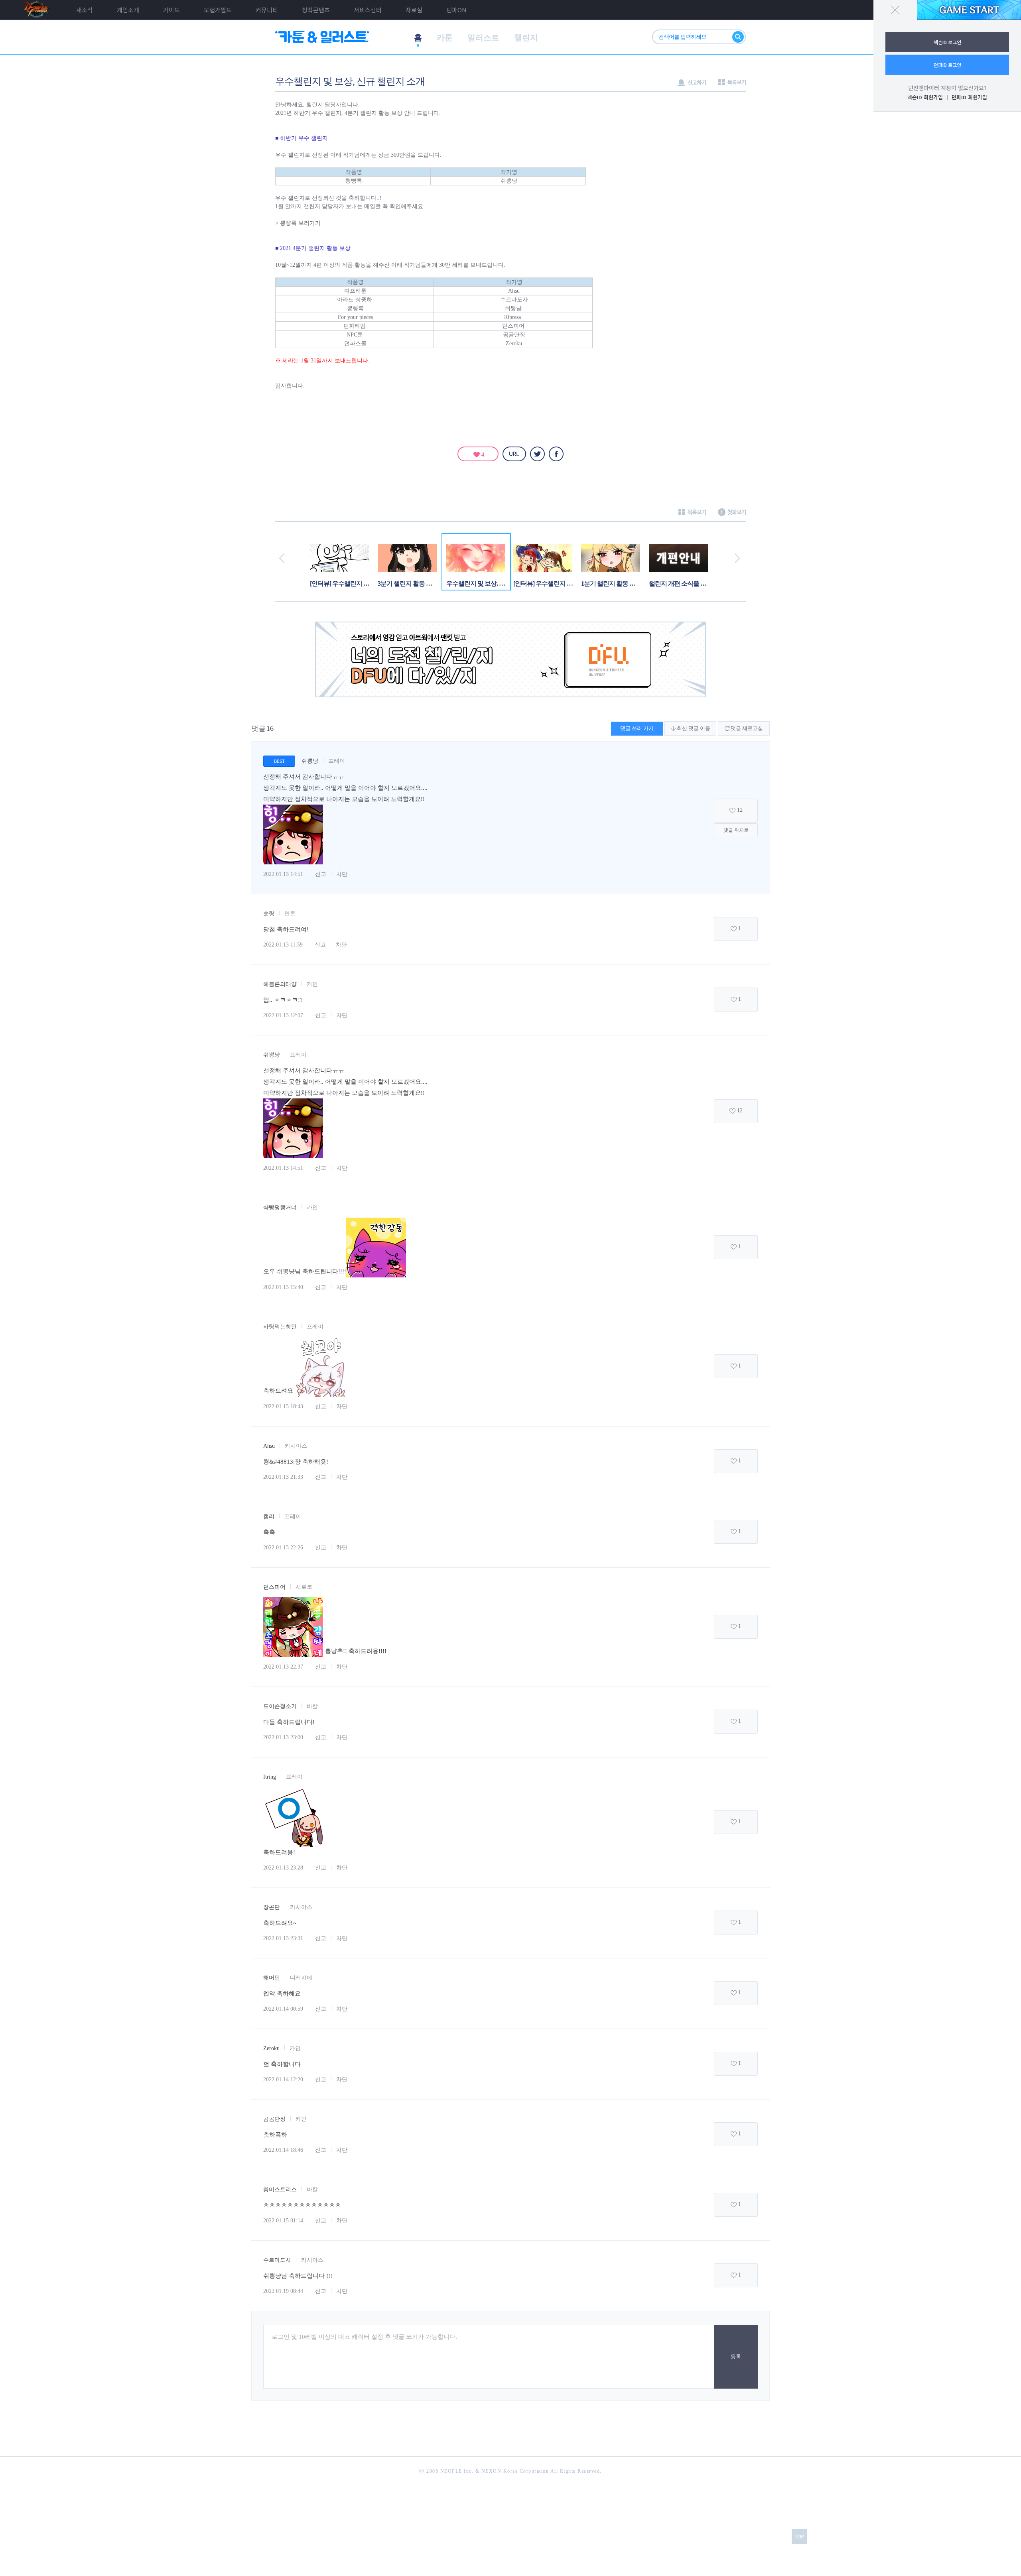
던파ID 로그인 (947, 65)
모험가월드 (218, 10)
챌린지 (526, 37)
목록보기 (732, 85)
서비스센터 (368, 10)
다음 (737, 558)
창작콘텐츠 (316, 10)
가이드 (171, 10)
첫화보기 (732, 515)
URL (514, 454)
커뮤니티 (267, 10)
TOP (799, 2537)
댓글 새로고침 (746, 728)
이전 (282, 558)
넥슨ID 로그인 (947, 42)
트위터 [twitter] (537, 454)
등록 (736, 2357)
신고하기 (692, 85)
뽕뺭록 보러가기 (300, 223)
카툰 (445, 37)
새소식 (85, 10)
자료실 (414, 10)
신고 (321, 874)
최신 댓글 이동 (693, 728)
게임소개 (128, 10)
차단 (342, 874)
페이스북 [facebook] (556, 454)
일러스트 (483, 37)
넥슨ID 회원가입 (925, 97)
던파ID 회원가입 (969, 97)
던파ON (456, 10)
